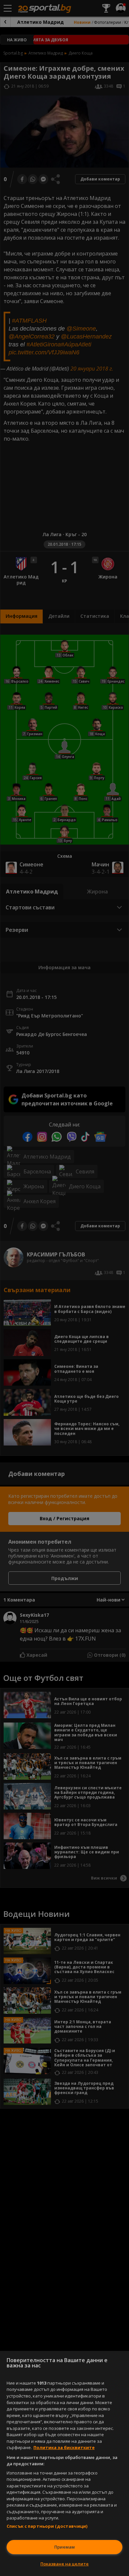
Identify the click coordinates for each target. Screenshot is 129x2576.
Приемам (64, 2547)
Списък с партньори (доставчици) (47, 2526)
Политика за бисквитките (64, 2447)
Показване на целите (64, 2564)
